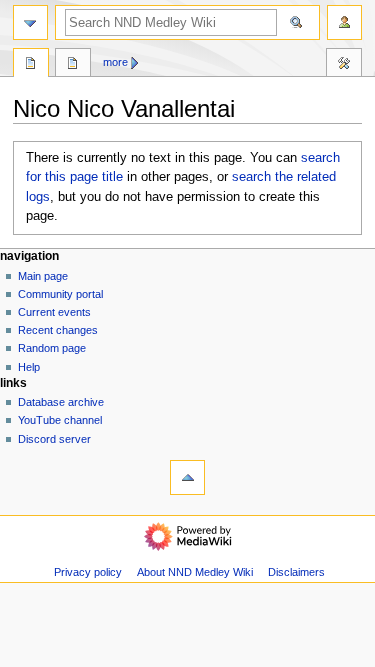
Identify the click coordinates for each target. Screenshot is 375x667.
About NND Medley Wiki (195, 572)
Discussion (73, 65)
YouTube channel (60, 420)
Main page (43, 276)
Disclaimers (296, 572)
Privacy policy (88, 572)
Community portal (60, 294)
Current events (54, 312)
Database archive (61, 402)
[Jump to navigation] (30, 22)
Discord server (54, 439)
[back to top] (187, 477)
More (115, 62)
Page (31, 65)
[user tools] (344, 22)
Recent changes (58, 330)
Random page (52, 348)
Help (29, 367)
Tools (344, 65)
